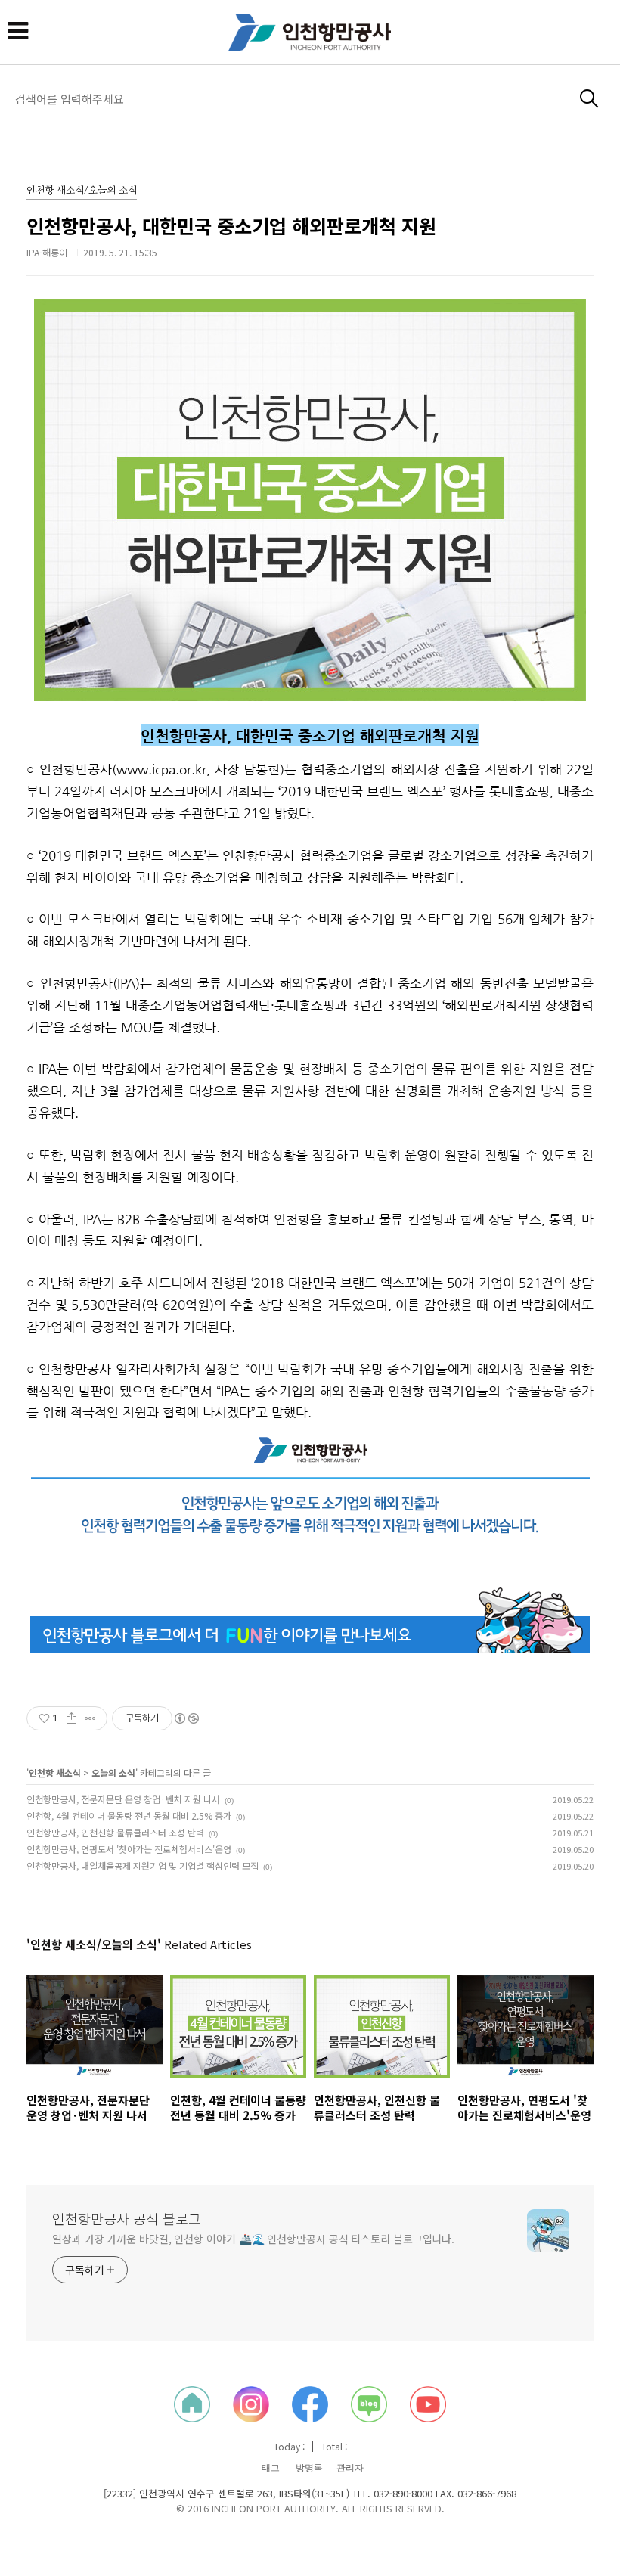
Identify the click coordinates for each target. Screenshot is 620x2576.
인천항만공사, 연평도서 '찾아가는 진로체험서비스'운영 (129, 1849)
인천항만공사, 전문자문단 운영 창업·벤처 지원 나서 (123, 1799)
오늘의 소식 (113, 1772)
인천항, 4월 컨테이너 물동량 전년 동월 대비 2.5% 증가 (129, 1816)
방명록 (309, 2468)
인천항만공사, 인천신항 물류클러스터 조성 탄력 (115, 1832)
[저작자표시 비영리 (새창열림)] (186, 1718)
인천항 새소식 (55, 1772)
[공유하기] (71, 1718)
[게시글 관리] (90, 1718)
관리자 (350, 2468)
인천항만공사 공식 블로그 (127, 2218)
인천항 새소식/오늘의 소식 (82, 191)
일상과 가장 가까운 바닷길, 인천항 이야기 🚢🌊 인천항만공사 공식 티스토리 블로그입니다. (253, 2239)
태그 (271, 2468)
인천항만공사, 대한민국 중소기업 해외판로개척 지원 (231, 225)
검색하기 (589, 99)
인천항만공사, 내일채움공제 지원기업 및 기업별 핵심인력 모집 (143, 1865)
